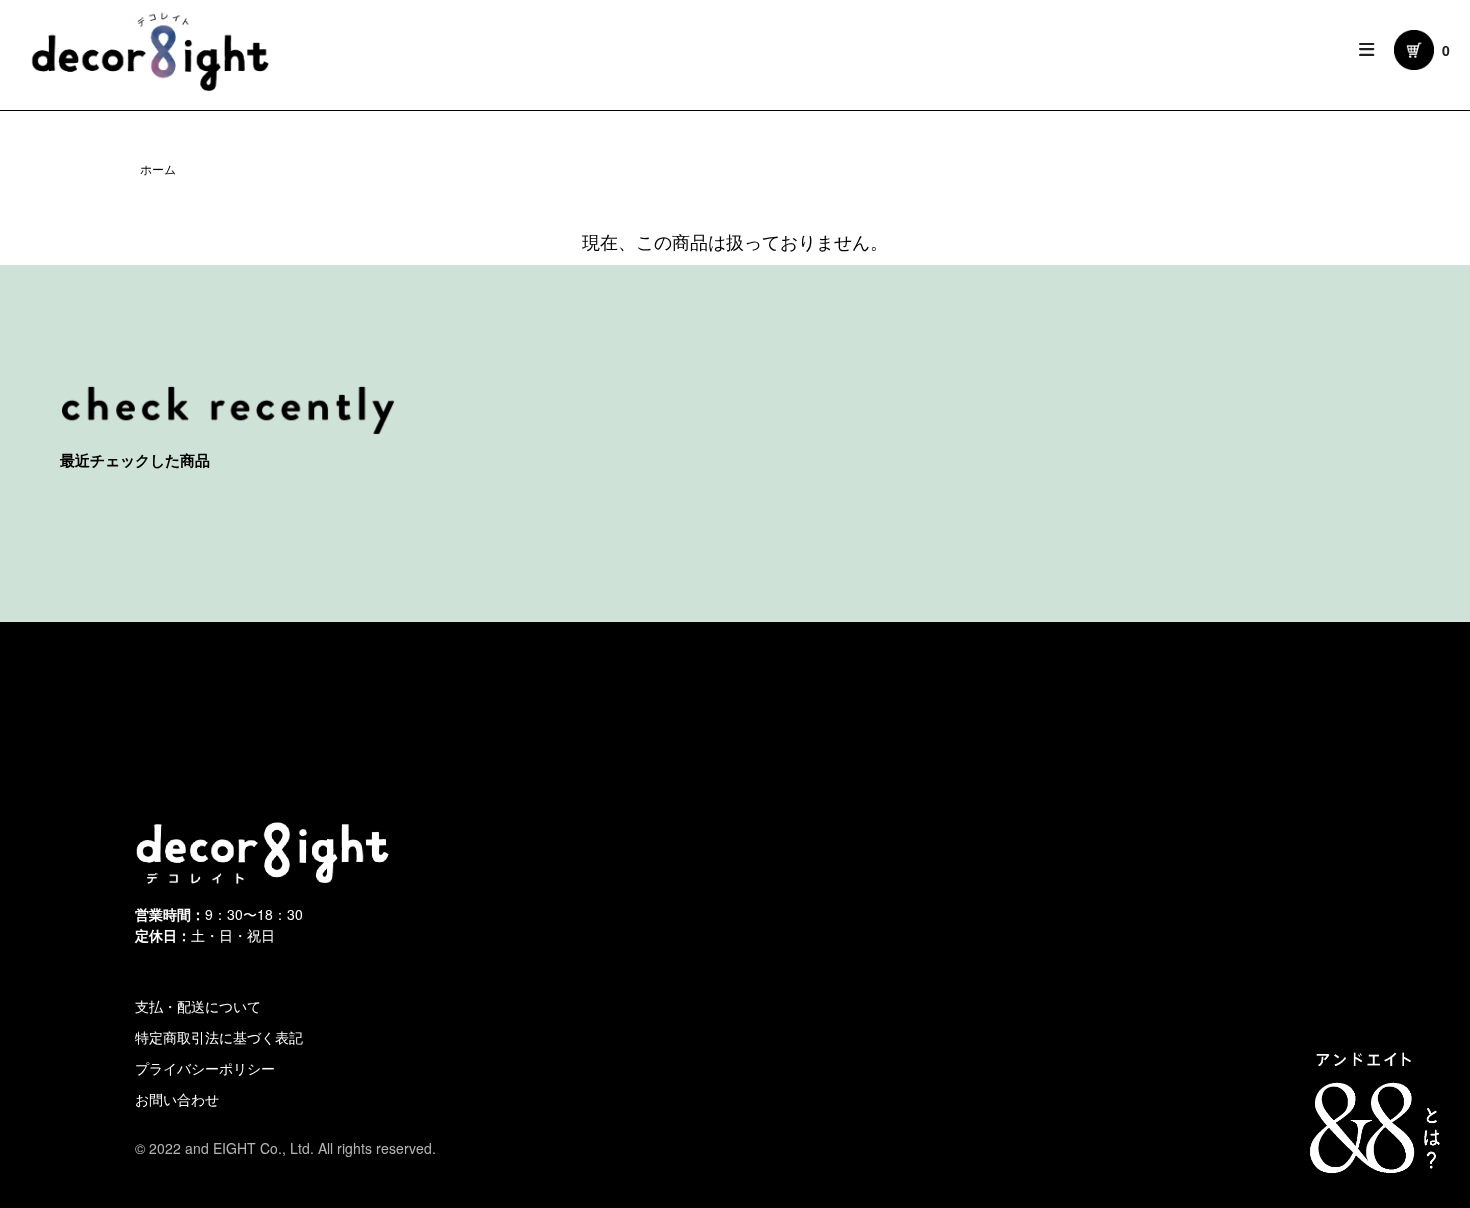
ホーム (158, 168)
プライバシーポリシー (205, 1068)
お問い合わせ (177, 1099)
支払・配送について (198, 1006)
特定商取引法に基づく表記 (219, 1037)
